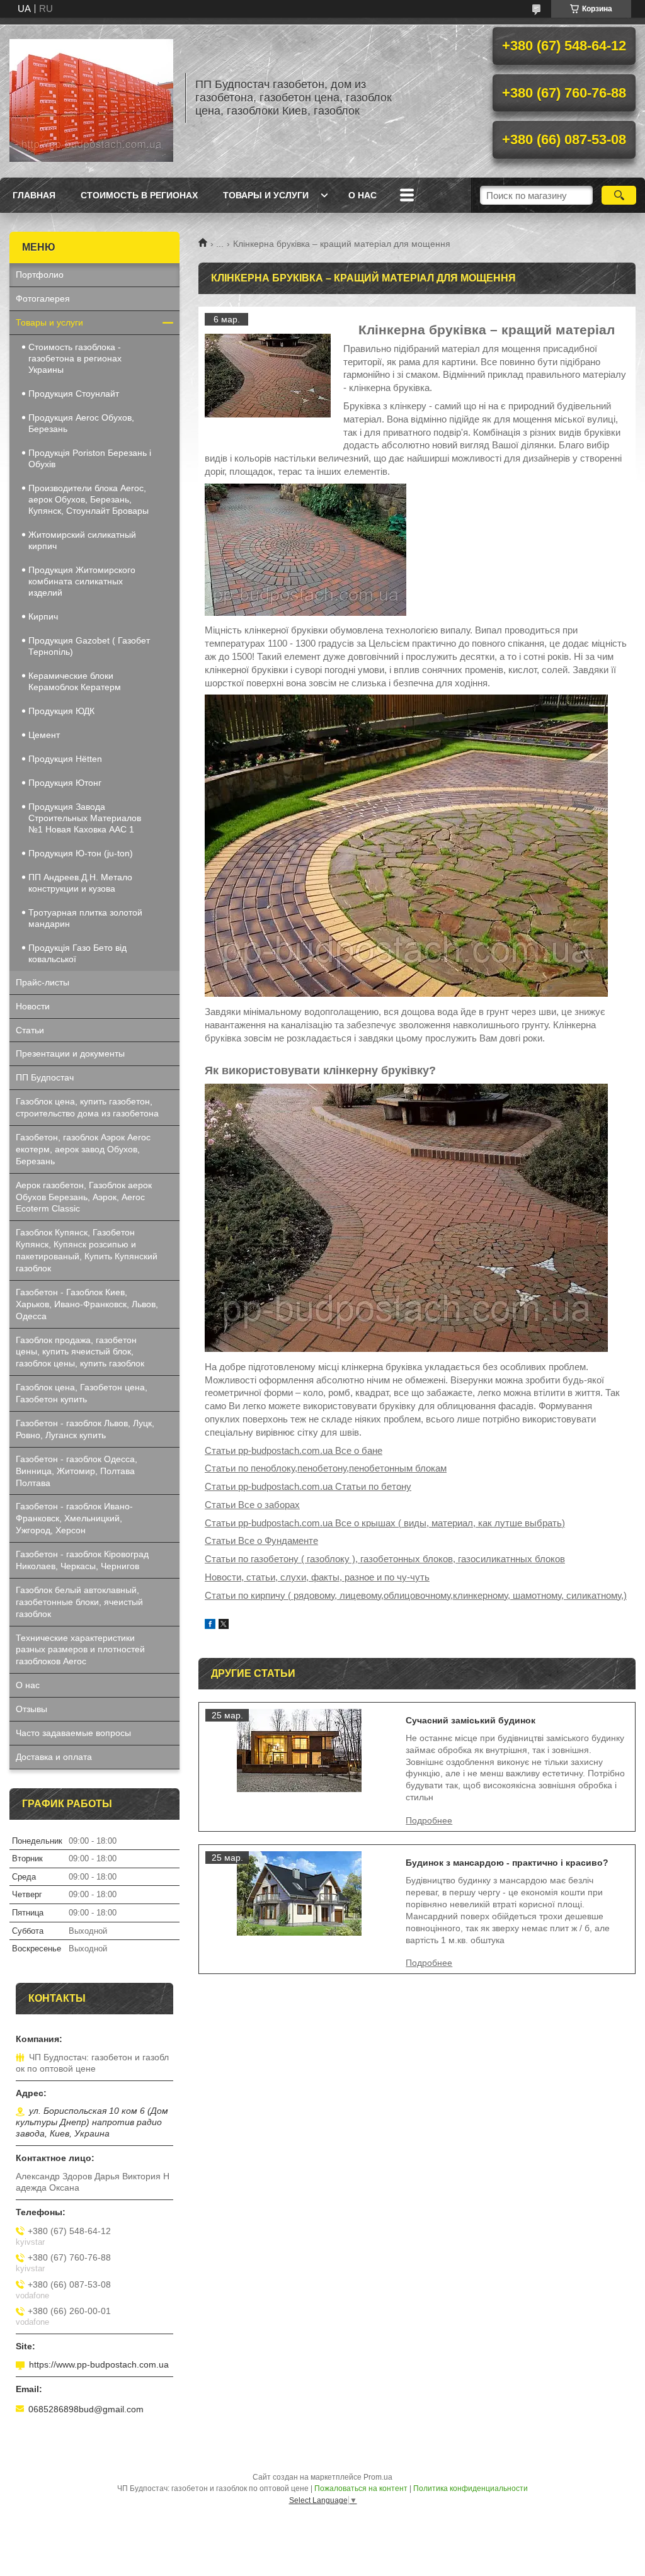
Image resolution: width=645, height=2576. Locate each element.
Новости (33, 1006)
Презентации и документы (70, 1053)
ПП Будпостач (45, 1077)
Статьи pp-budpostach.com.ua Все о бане (294, 1450)
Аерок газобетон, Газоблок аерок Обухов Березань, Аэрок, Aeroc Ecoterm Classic (84, 1197)
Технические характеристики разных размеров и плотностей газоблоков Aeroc (80, 1650)
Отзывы (31, 1709)
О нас (362, 195)
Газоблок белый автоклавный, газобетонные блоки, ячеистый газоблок (79, 1602)
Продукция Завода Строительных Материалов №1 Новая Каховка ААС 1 (85, 818)
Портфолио (40, 275)
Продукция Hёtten (65, 759)
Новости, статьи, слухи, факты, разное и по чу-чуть (317, 1577)
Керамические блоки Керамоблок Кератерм (75, 681)
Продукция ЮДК (61, 711)
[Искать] (619, 195)
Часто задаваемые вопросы (73, 1733)
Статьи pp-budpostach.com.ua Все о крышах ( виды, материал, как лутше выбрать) (385, 1523)
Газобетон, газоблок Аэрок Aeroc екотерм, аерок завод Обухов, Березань (83, 1149)
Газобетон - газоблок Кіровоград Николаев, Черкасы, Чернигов (82, 1560)
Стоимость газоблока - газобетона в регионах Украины (75, 358)
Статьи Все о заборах (252, 1505)
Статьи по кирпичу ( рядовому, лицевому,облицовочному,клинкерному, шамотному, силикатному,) (416, 1595)
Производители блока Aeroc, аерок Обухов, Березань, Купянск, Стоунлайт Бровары (88, 499)
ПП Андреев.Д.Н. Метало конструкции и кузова (80, 883)
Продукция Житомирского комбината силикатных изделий (82, 581)
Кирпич (43, 616)
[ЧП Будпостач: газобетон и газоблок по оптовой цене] (91, 98)
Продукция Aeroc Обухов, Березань (81, 423)
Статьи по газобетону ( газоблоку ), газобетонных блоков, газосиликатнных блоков (385, 1559)
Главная (34, 195)
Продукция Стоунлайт (74, 394)
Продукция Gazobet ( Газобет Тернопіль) (89, 646)
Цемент (44, 735)
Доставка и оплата (54, 1757)
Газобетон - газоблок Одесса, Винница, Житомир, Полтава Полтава (77, 1471)
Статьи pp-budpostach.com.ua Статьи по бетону (308, 1486)
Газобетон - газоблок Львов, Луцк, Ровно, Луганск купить (85, 1429)
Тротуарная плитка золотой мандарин (85, 918)
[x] (224, 1626)
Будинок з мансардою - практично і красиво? (507, 1863)
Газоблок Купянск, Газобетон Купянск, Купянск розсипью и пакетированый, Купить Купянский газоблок (87, 1250)
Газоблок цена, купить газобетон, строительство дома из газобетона (87, 1107)
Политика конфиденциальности (471, 2488)
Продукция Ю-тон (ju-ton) (81, 853)
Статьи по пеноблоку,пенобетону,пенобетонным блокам (326, 1468)
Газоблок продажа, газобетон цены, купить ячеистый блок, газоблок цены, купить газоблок (80, 1352)
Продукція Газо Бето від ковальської (77, 953)
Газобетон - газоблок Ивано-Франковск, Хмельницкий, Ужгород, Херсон (74, 1518)
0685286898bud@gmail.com (86, 2409)
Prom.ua (378, 2477)
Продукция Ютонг (65, 783)
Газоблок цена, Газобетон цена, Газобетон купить (82, 1393)
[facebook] (210, 1626)
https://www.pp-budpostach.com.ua (99, 2364)
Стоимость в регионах (139, 195)
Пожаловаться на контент (361, 2488)
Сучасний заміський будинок (471, 1720)
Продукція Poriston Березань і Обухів (90, 458)
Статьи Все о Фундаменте (261, 1540)
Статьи (30, 1030)
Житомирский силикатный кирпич (82, 540)
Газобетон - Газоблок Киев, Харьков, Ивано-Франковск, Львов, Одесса (87, 1304)
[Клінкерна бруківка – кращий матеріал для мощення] (268, 376)
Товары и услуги (266, 195)
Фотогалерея (43, 298)
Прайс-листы (43, 982)
